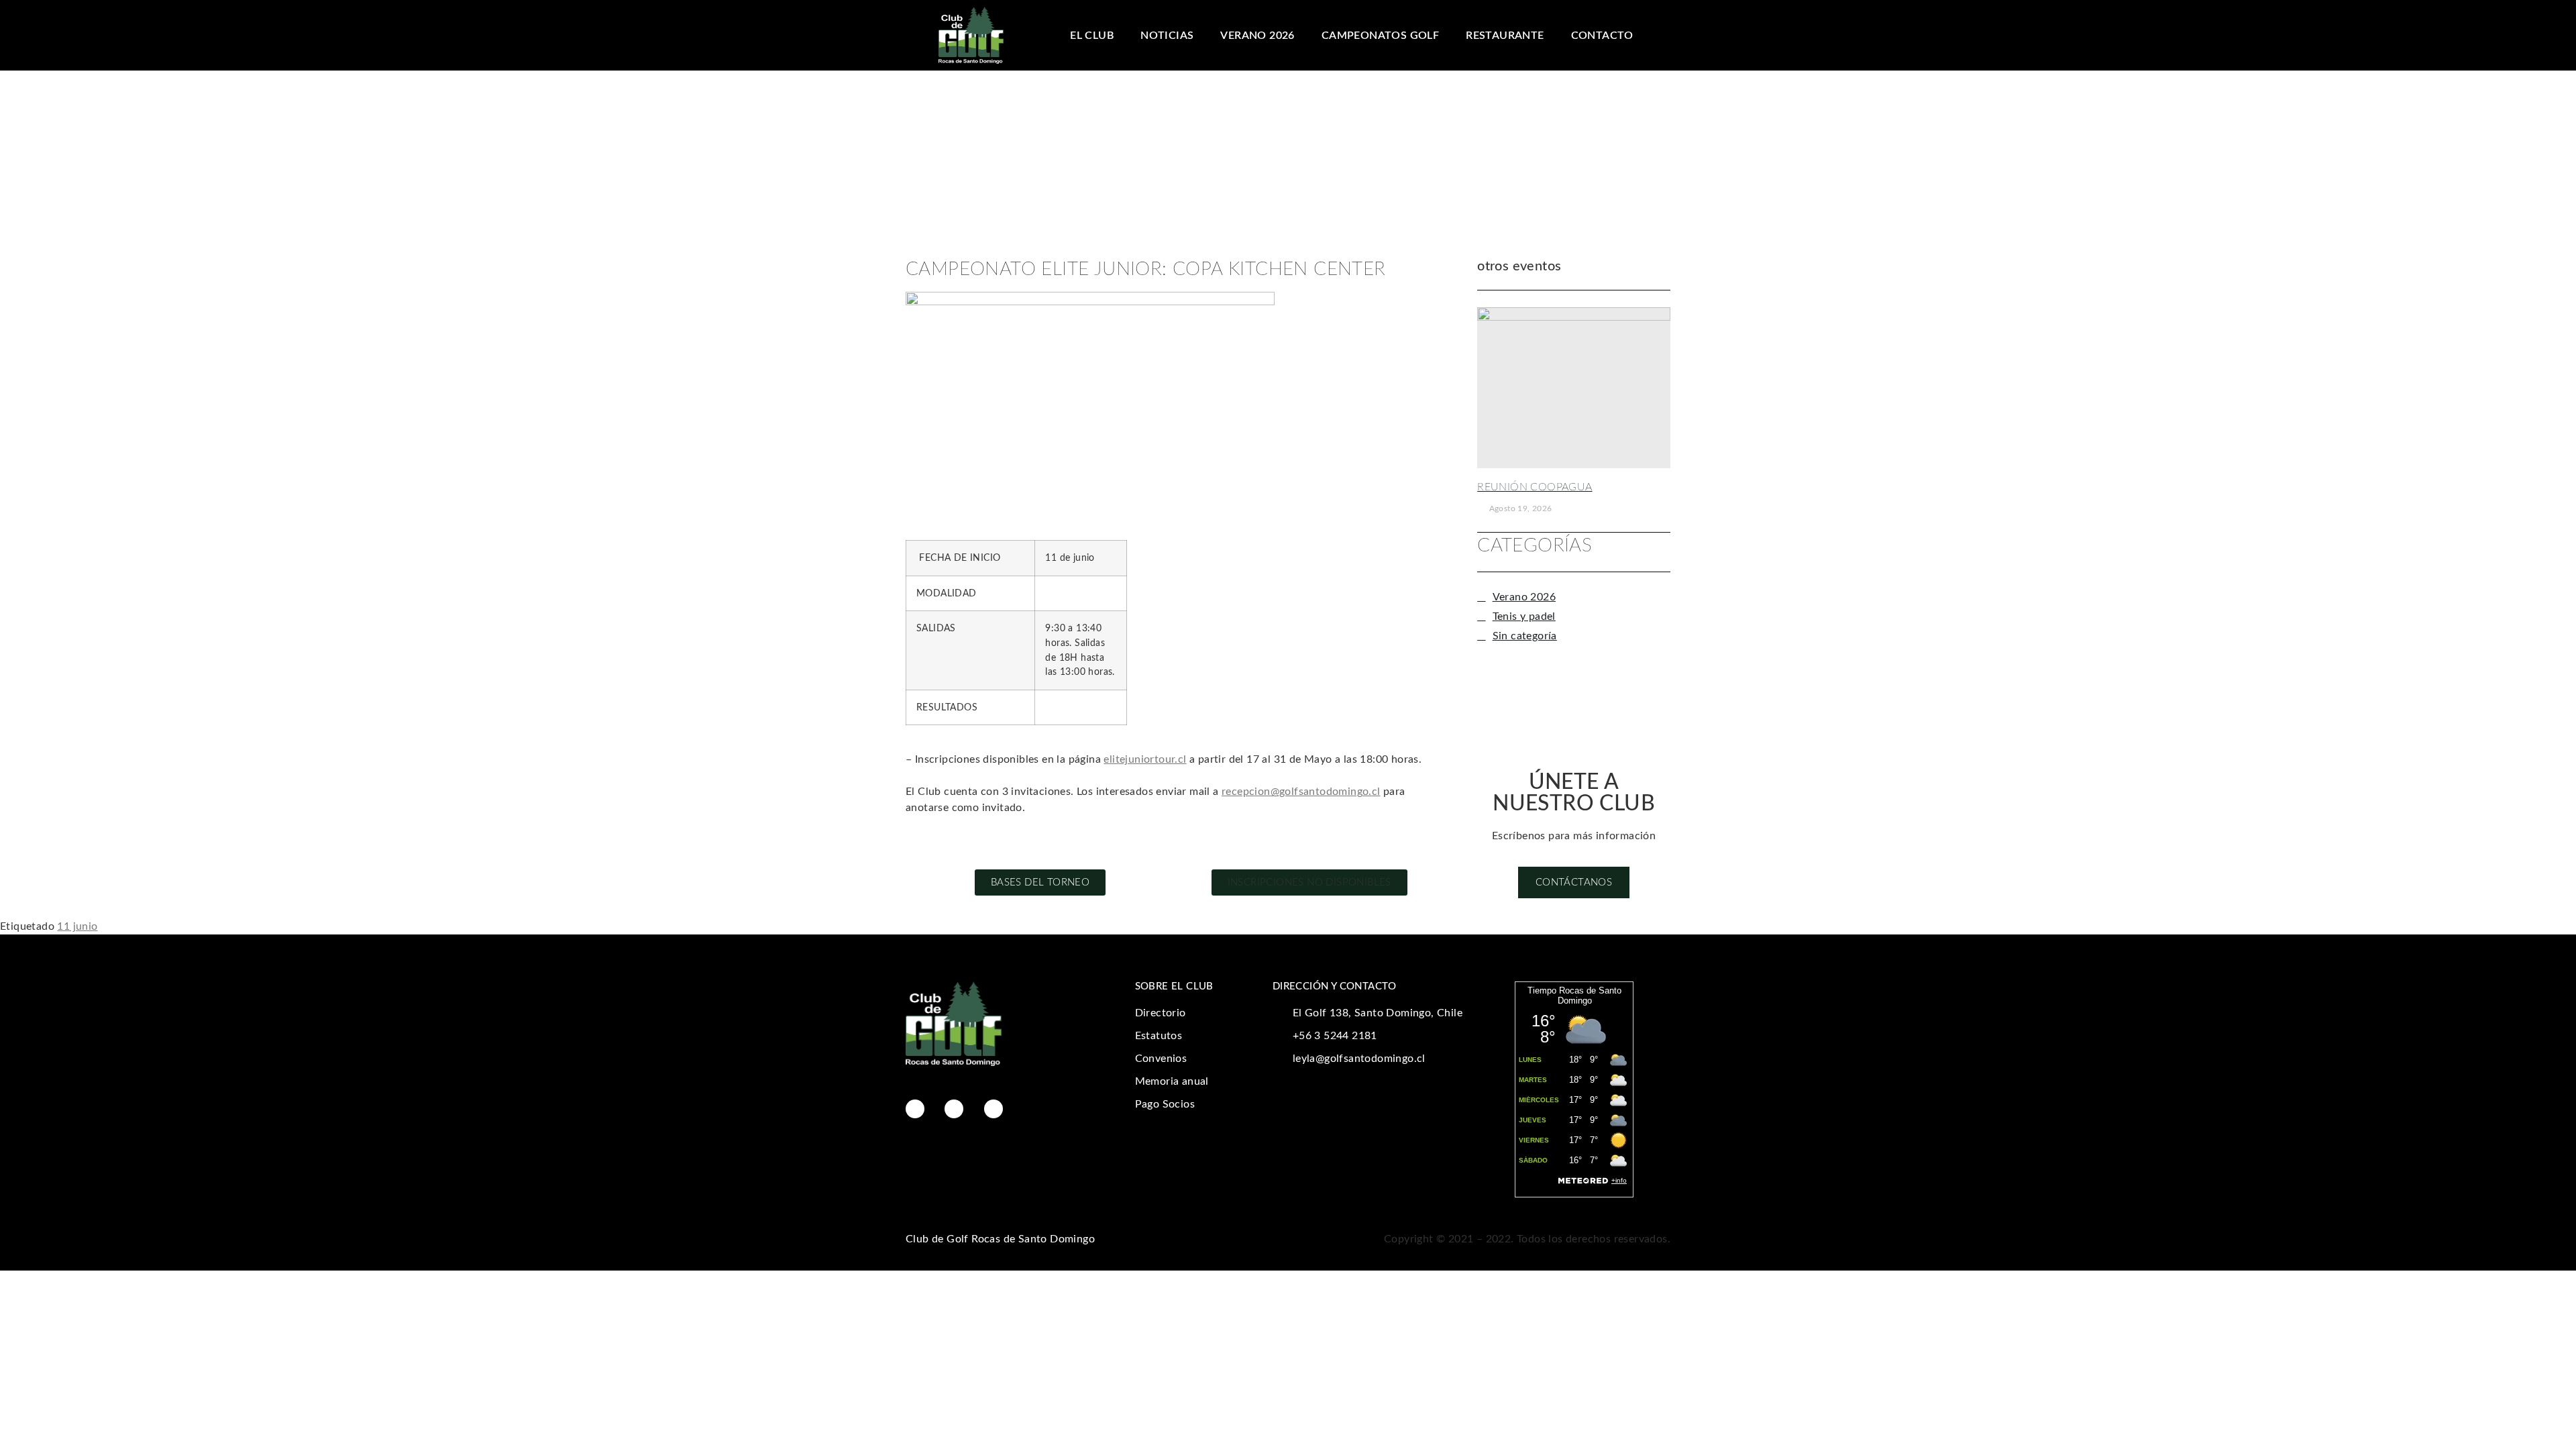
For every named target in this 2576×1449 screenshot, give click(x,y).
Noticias (1167, 36)
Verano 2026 (1257, 36)
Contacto (1602, 36)
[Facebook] (915, 1109)
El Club (1092, 36)
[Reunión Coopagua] (1574, 388)
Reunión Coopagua (1535, 487)
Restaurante (1505, 36)
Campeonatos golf (1380, 36)
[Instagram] (954, 1109)
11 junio (77, 926)
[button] (1309, 882)
